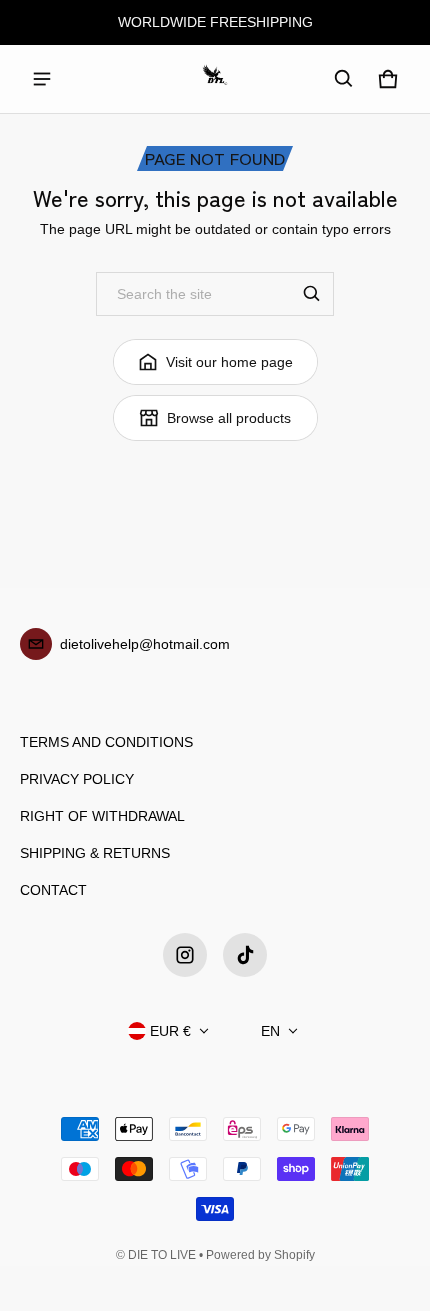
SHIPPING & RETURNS (95, 853)
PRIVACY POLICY (77, 779)
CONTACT (53, 890)
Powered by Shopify (260, 1255)
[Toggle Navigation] (42, 79)
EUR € (170, 1031)
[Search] (312, 294)
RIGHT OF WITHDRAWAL (102, 816)
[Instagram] (185, 955)
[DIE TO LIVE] (215, 79)
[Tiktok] (245, 955)
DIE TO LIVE (162, 1255)
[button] (344, 79)
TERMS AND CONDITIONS (106, 742)
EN (270, 1031)
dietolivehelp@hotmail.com (145, 644)
